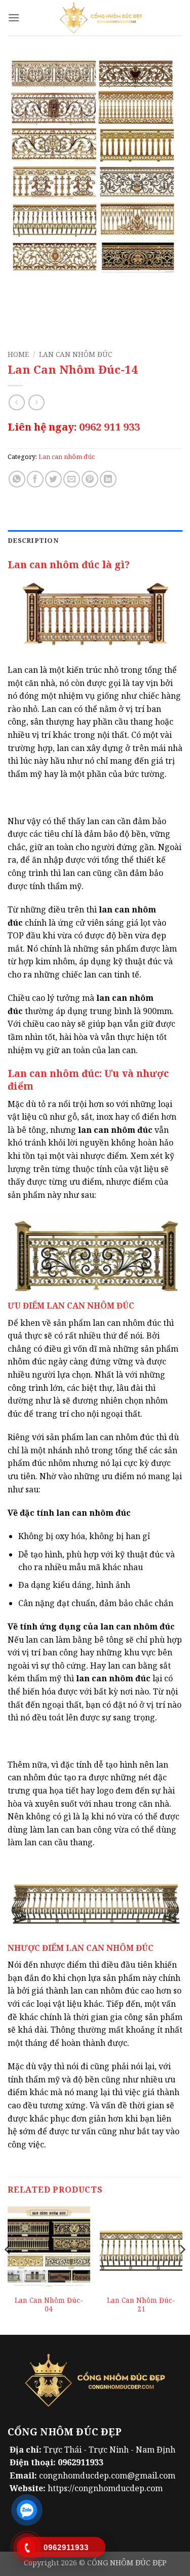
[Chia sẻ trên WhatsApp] (17, 479)
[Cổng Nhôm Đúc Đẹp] (101, 18)
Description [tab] (33, 540)
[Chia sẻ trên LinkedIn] (108, 479)
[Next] (182, 2270)
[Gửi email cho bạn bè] (72, 479)
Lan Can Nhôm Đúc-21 (141, 2305)
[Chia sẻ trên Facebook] (35, 479)
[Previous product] (36, 402)
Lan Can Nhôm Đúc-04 (49, 2305)
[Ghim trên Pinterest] (90, 479)
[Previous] (8, 2270)
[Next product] (16, 402)
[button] (14, 18)
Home (18, 354)
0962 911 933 (109, 427)
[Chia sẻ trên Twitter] (53, 479)
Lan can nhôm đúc (75, 354)
